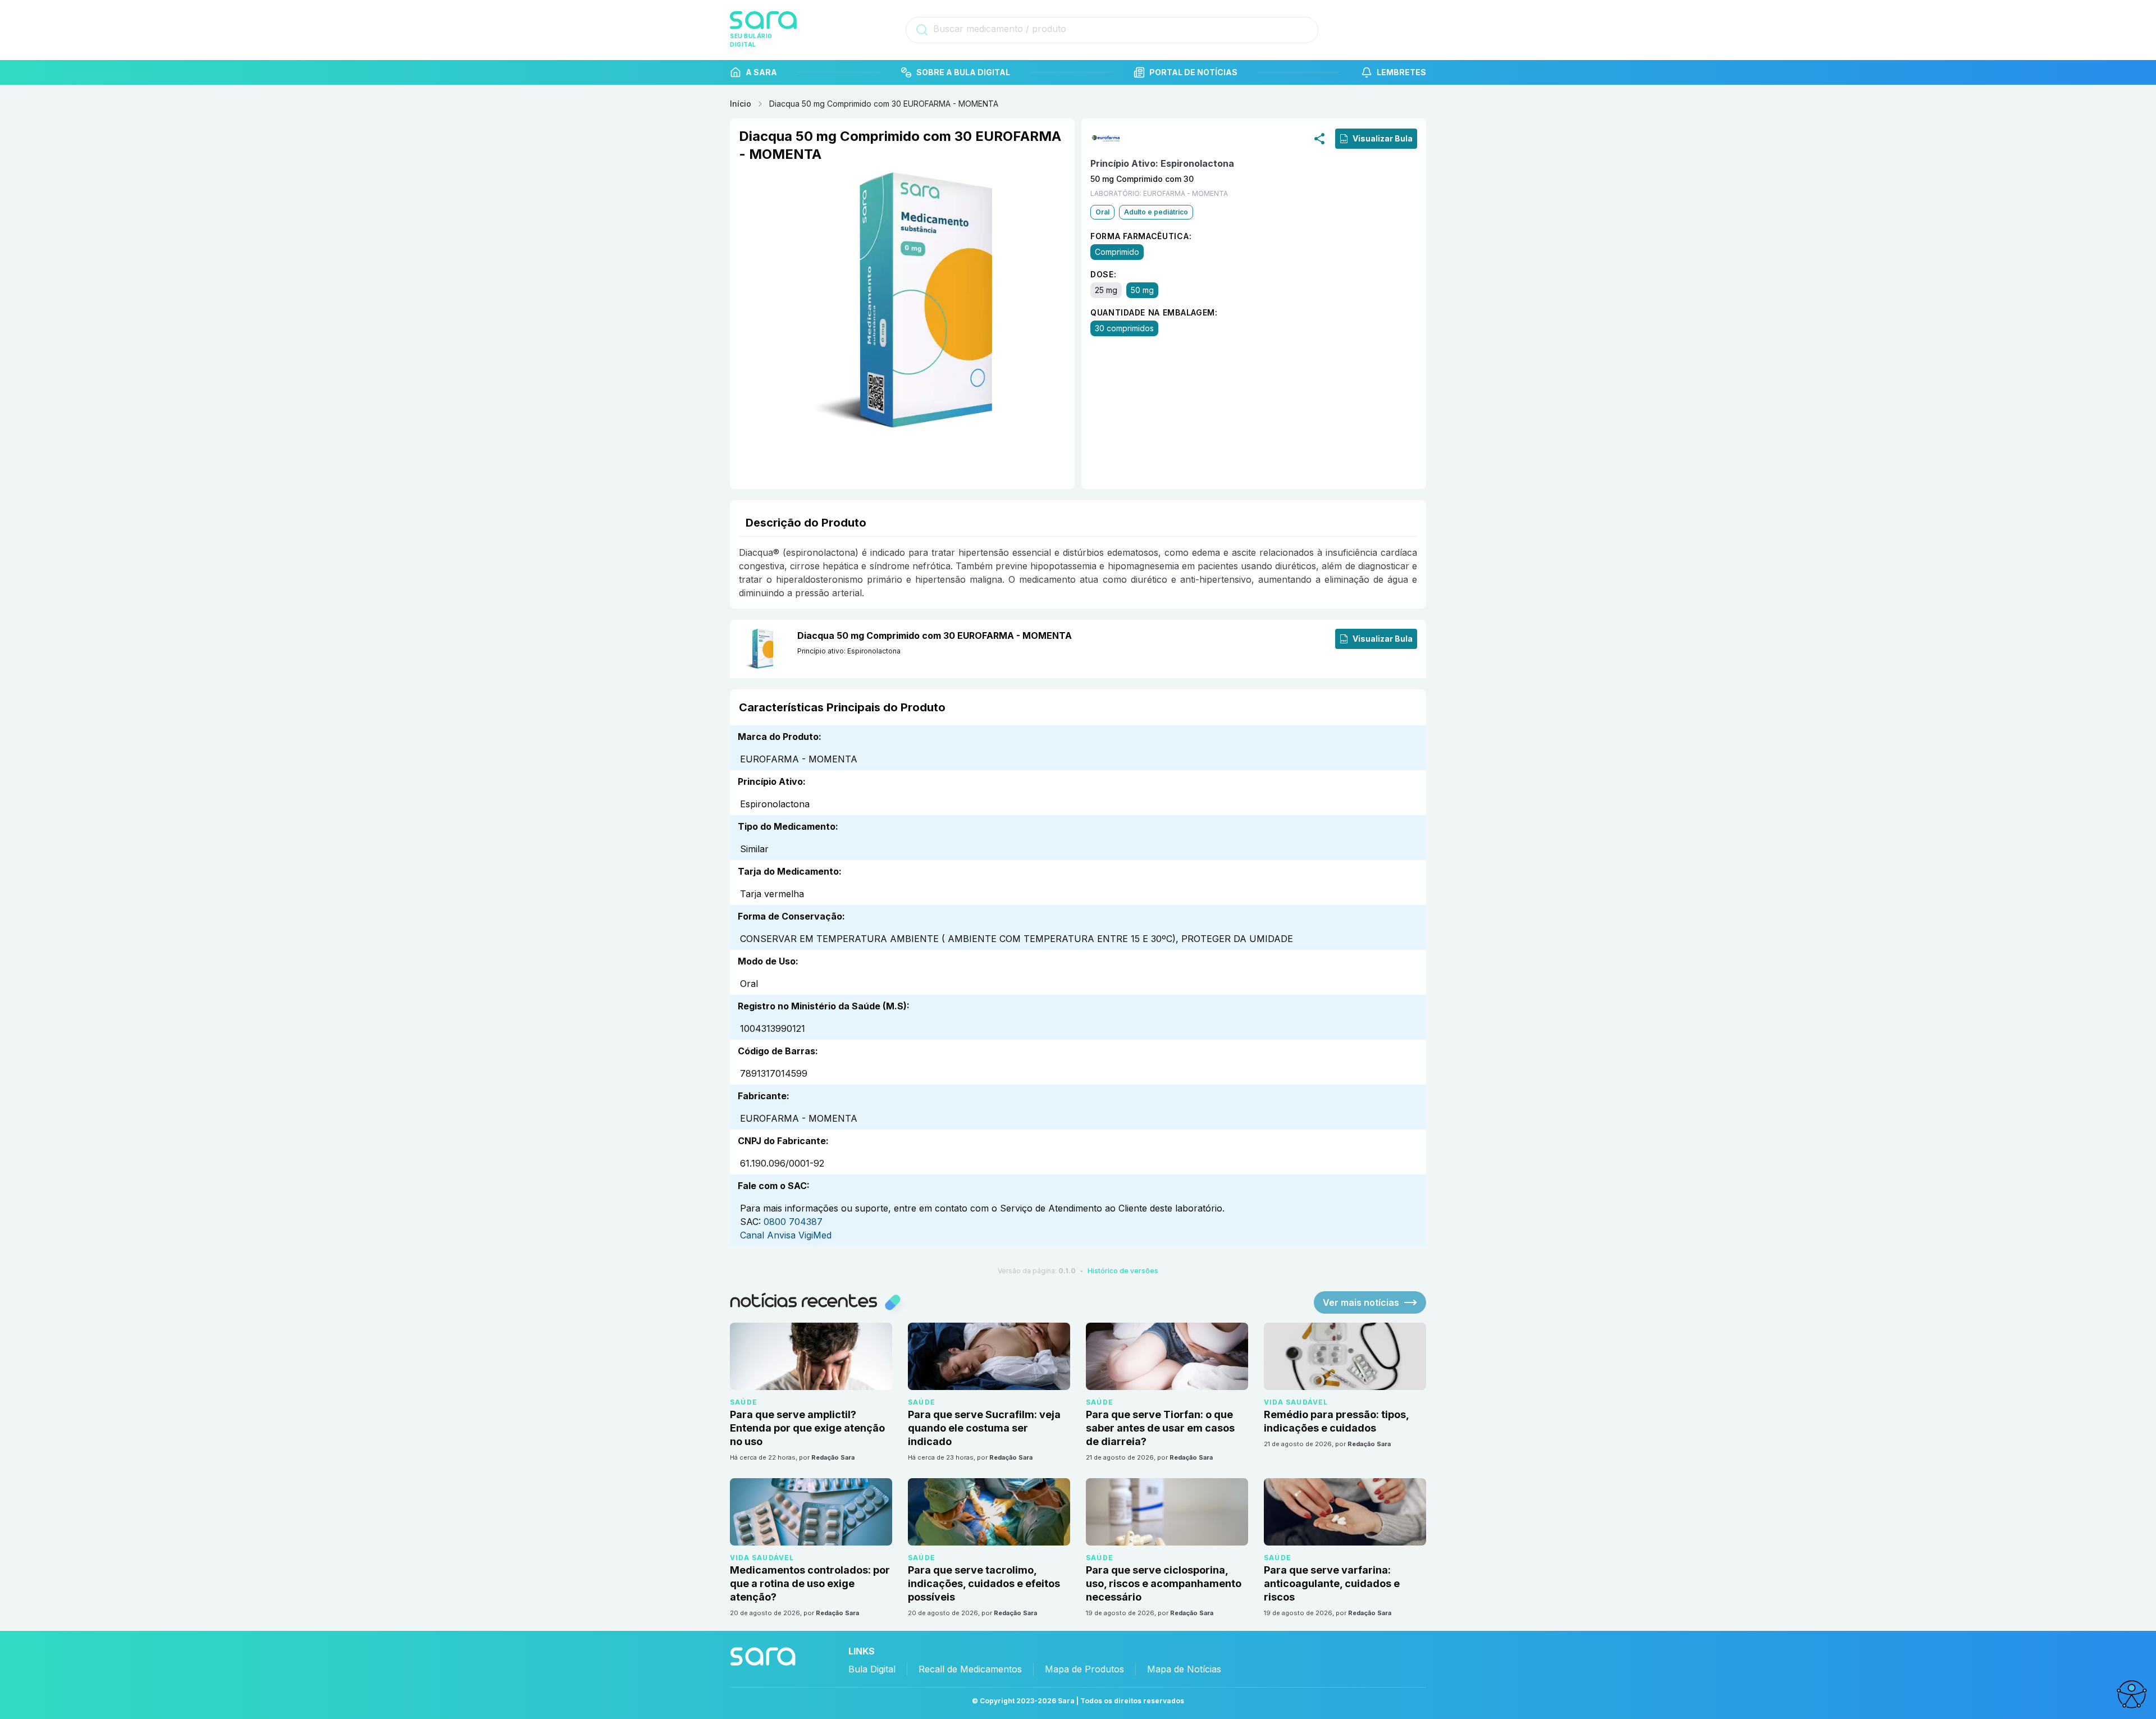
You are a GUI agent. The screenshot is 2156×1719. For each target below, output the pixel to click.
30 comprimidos (1124, 328)
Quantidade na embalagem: (1154, 312)
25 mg (1106, 290)
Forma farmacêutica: (1141, 236)
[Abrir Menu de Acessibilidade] (2131, 1694)
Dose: (1104, 274)
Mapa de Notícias (1184, 1669)
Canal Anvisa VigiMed (786, 1235)
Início (741, 104)
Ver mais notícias (1361, 1302)
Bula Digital (872, 1669)
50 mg (1142, 290)
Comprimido (1117, 252)
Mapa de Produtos (1084, 1669)
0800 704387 (793, 1222)
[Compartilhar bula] (1319, 138)
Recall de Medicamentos (970, 1669)
